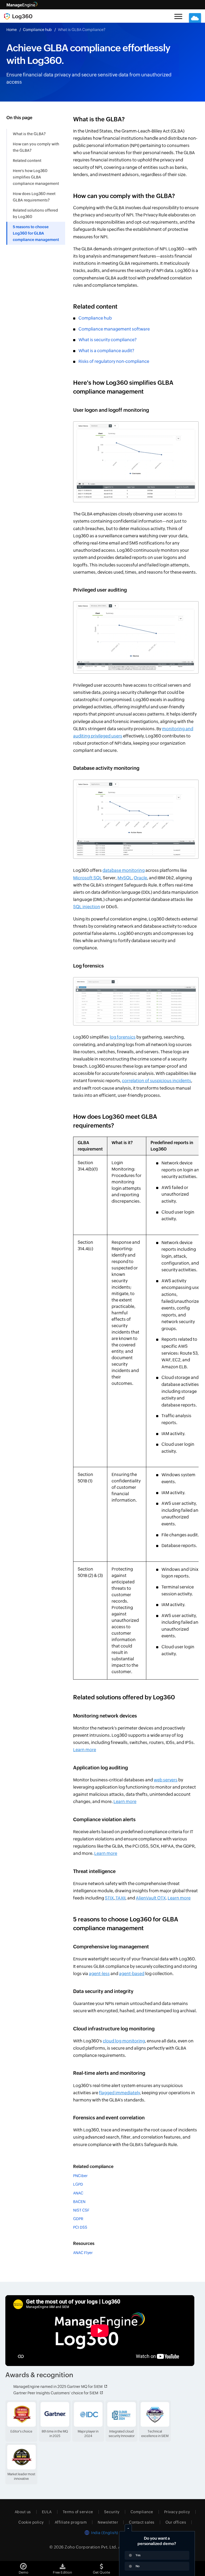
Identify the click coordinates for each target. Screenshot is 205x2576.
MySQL (125, 878)
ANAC (78, 2193)
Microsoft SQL (88, 878)
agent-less (99, 1974)
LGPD (78, 2184)
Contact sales (142, 2522)
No (138, 2566)
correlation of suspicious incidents (157, 1081)
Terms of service (78, 2512)
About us (23, 2512)
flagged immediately (119, 2093)
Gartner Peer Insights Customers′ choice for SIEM (56, 2393)
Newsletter (108, 2522)
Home (12, 30)
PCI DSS (80, 2227)
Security (112, 2512)
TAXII (120, 1898)
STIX (109, 1898)
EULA (47, 2512)
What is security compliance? (108, 340)
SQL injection (87, 907)
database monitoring (124, 870)
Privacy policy (177, 2512)
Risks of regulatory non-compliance (114, 361)
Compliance (142, 2512)
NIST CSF (81, 2210)
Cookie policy (31, 2522)
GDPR (78, 2219)
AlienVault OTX (151, 1898)
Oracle (140, 878)
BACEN (79, 2202)
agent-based (132, 1974)
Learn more (85, 1750)
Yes (138, 2555)
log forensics (123, 1037)
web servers (166, 1780)
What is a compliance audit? (106, 351)
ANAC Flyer (83, 2253)
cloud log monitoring (124, 2041)
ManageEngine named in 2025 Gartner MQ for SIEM (58, 2387)
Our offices (176, 2522)
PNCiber (80, 2176)
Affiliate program (71, 2522)
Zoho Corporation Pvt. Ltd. (91, 2547)
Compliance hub (37, 30)
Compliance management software (114, 329)
